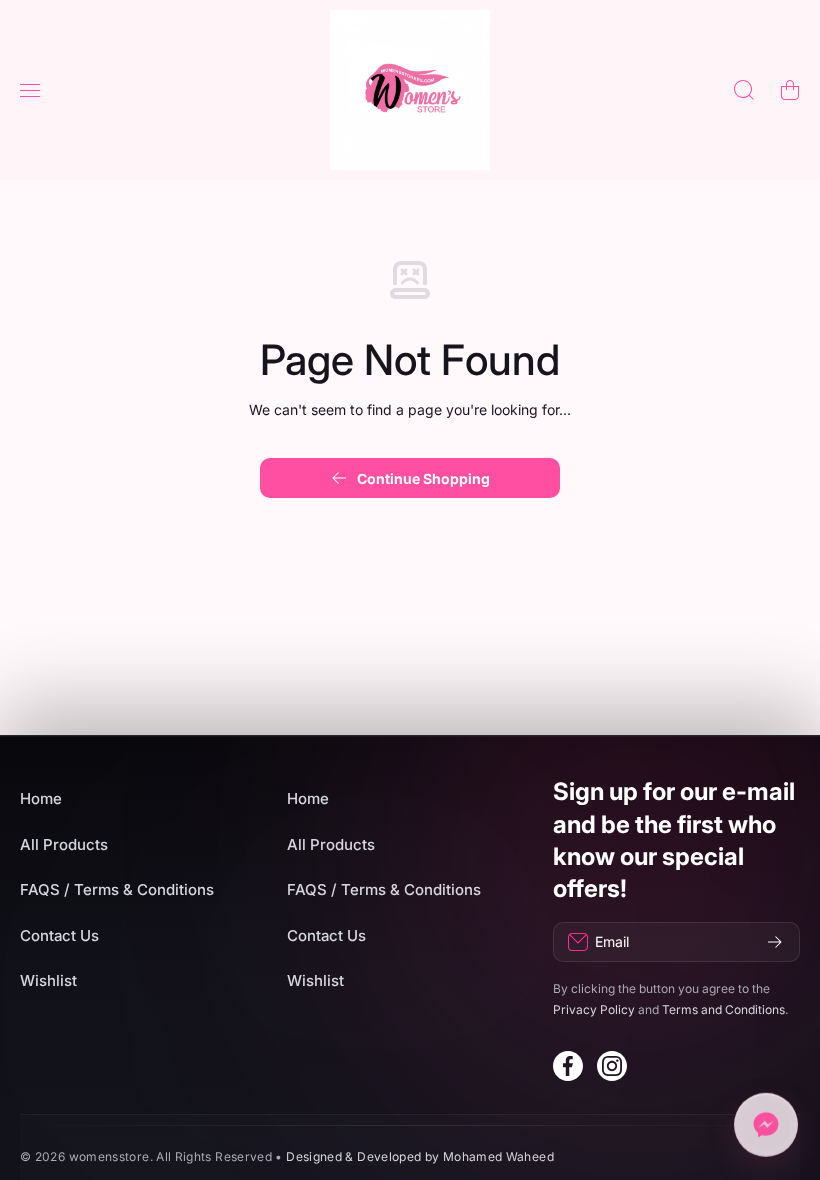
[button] (790, 90)
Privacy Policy (594, 1009)
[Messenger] (766, 1126)
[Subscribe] (775, 942)
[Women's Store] (410, 90)
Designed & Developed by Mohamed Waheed (420, 1156)
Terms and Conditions (723, 1009)
